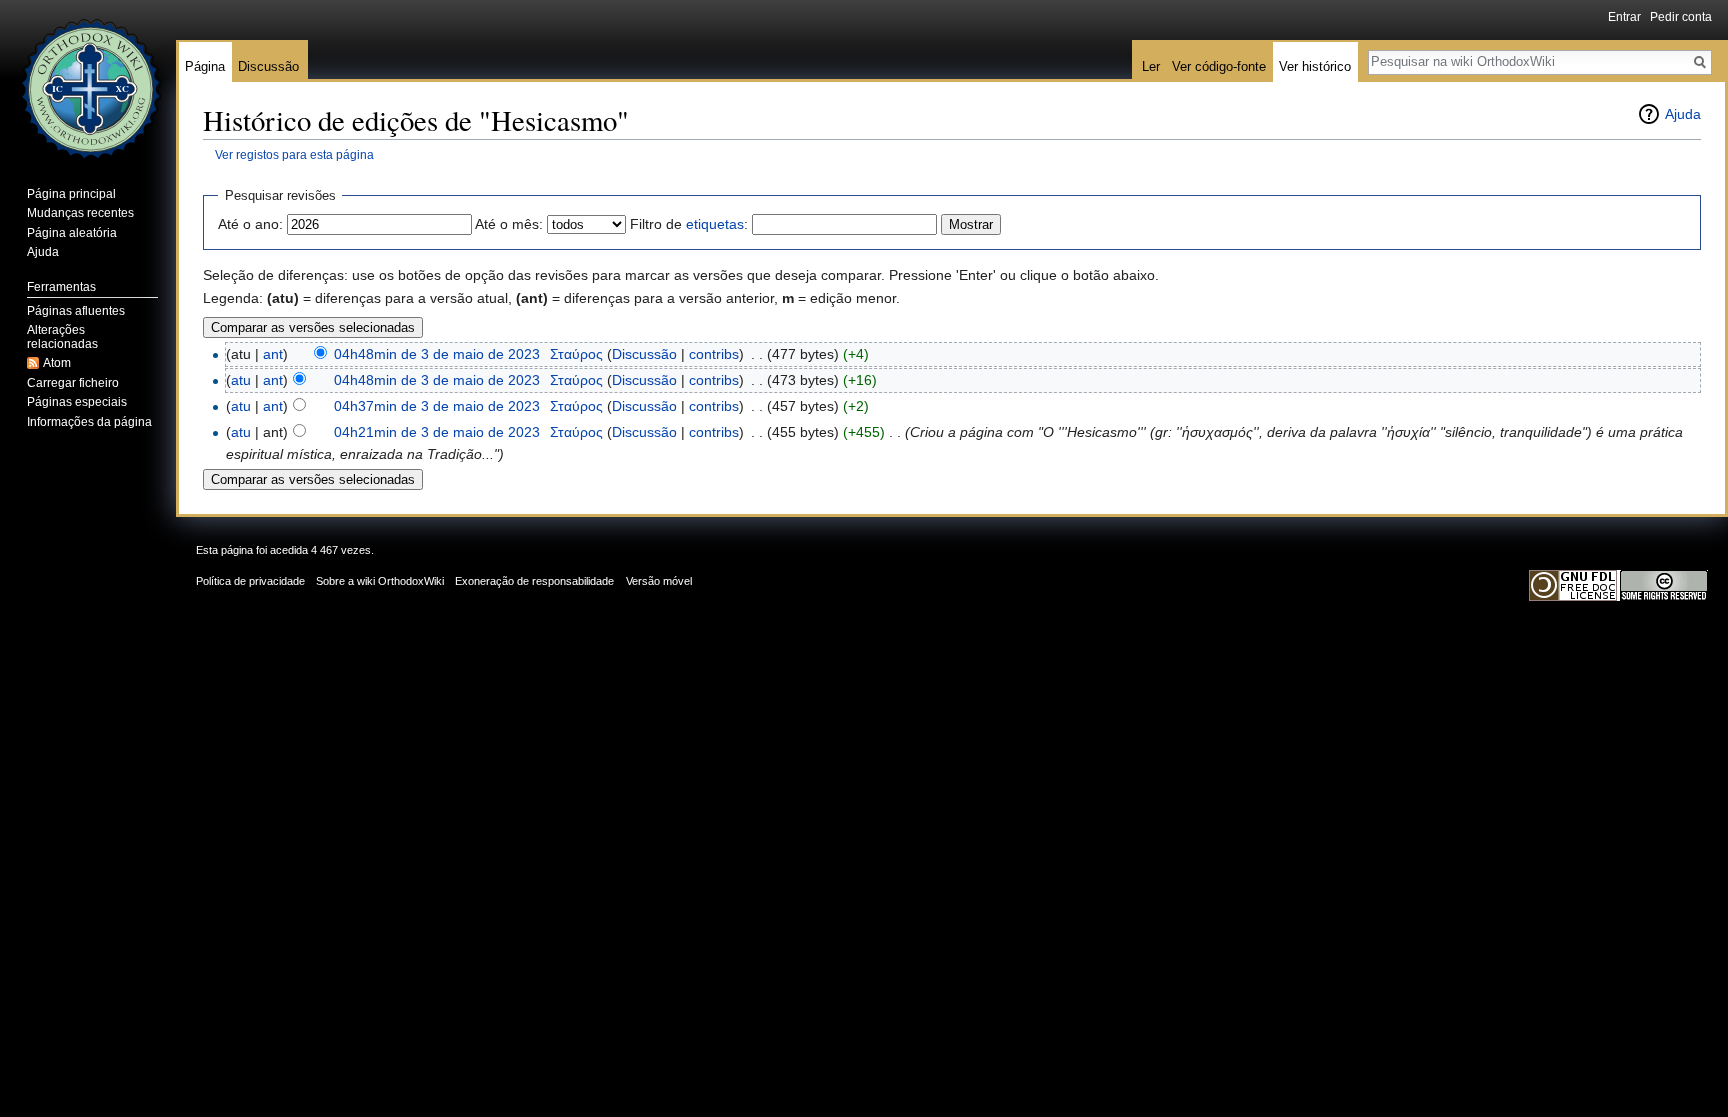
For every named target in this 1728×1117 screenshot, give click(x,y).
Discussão (644, 354)
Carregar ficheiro (73, 383)
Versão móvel (659, 581)
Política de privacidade (250, 581)
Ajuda (1683, 114)
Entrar (1624, 17)
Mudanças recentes (80, 213)
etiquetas (715, 224)
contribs (714, 354)
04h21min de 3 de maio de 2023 (437, 432)
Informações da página (89, 422)
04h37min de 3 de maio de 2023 (437, 406)
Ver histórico (1315, 66)
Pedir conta (1681, 17)
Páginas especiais (77, 402)
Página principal (71, 194)
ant (273, 354)
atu (241, 380)
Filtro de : (689, 224)
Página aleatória (72, 233)
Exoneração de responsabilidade (534, 581)
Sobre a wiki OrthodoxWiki (380, 581)
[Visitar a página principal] (88, 80)
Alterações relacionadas (62, 337)
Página (205, 66)
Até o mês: (509, 224)
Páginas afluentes (76, 311)
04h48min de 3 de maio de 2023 (437, 354)
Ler (1151, 66)
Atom (57, 363)
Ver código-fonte (1219, 66)
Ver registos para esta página (294, 154)
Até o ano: (250, 224)
